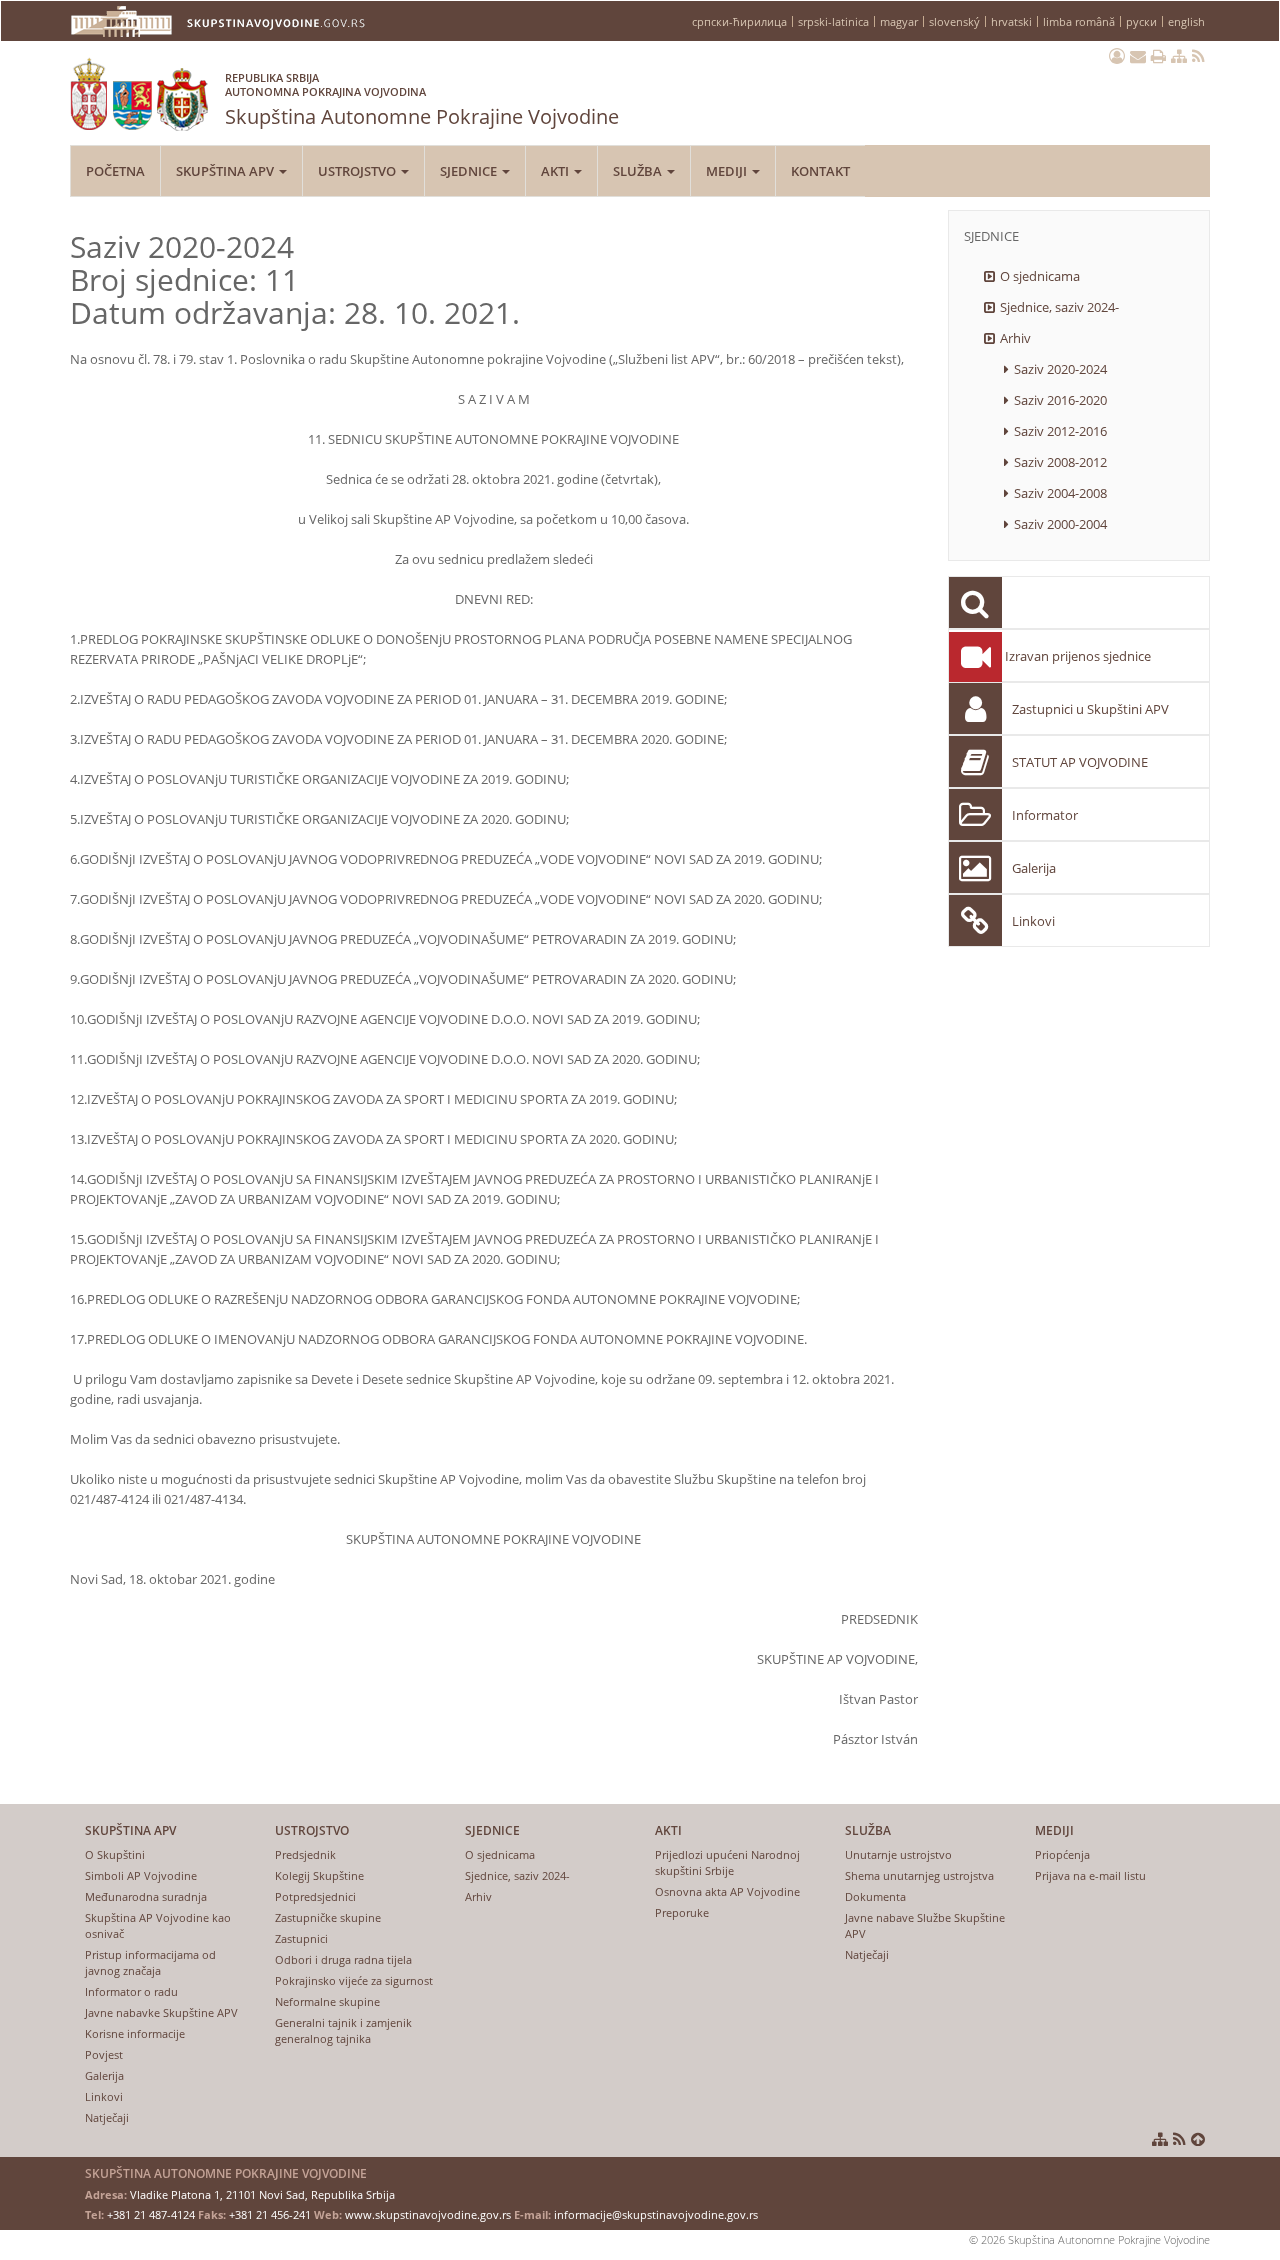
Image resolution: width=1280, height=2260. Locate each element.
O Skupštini (115, 1854)
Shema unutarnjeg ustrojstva (919, 1875)
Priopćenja (1062, 1854)
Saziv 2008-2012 (1060, 462)
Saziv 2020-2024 (1060, 369)
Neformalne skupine (327, 2001)
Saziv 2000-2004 (1060, 524)
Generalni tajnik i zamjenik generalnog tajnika (343, 2030)
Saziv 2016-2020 (1060, 400)
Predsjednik (305, 1854)
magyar (899, 21)
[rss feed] (1198, 56)
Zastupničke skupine (328, 1917)
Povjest (104, 2054)
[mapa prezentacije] (1179, 56)
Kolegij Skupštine (319, 1875)
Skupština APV (226, 171)
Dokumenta (875, 1896)
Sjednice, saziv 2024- (1059, 307)
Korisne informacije (135, 2033)
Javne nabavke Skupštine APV (161, 2012)
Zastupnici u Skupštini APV (1090, 709)
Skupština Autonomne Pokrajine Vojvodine (422, 100)
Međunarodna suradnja (146, 1896)
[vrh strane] (1198, 2139)
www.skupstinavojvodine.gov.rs (428, 2214)
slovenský (954, 21)
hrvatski (1011, 21)
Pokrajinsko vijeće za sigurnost (354, 1980)
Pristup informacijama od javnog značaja (150, 1962)
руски (1141, 21)
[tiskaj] (1158, 56)
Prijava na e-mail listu (1090, 1875)
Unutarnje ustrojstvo (898, 1854)
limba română (1079, 21)
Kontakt (820, 171)
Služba (639, 171)
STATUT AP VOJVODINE (1080, 762)
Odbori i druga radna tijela (343, 1959)
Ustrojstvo (358, 171)
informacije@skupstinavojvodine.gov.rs (656, 2214)
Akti (556, 171)
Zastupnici (301, 1938)
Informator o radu (131, 1991)
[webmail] (1138, 56)
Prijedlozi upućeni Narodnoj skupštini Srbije (727, 1862)
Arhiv (1015, 338)
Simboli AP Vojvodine (141, 1875)
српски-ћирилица (739, 21)
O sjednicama (1040, 276)
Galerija (1034, 868)
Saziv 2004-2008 (1060, 493)
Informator (1045, 815)
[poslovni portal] (1117, 56)
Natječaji (107, 2117)
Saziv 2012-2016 (1060, 431)
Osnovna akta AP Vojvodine (727, 1891)
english (1186, 21)
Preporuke (682, 1912)
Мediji (728, 171)
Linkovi (1033, 921)
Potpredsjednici (315, 1896)
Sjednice (470, 171)
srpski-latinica (833, 21)
